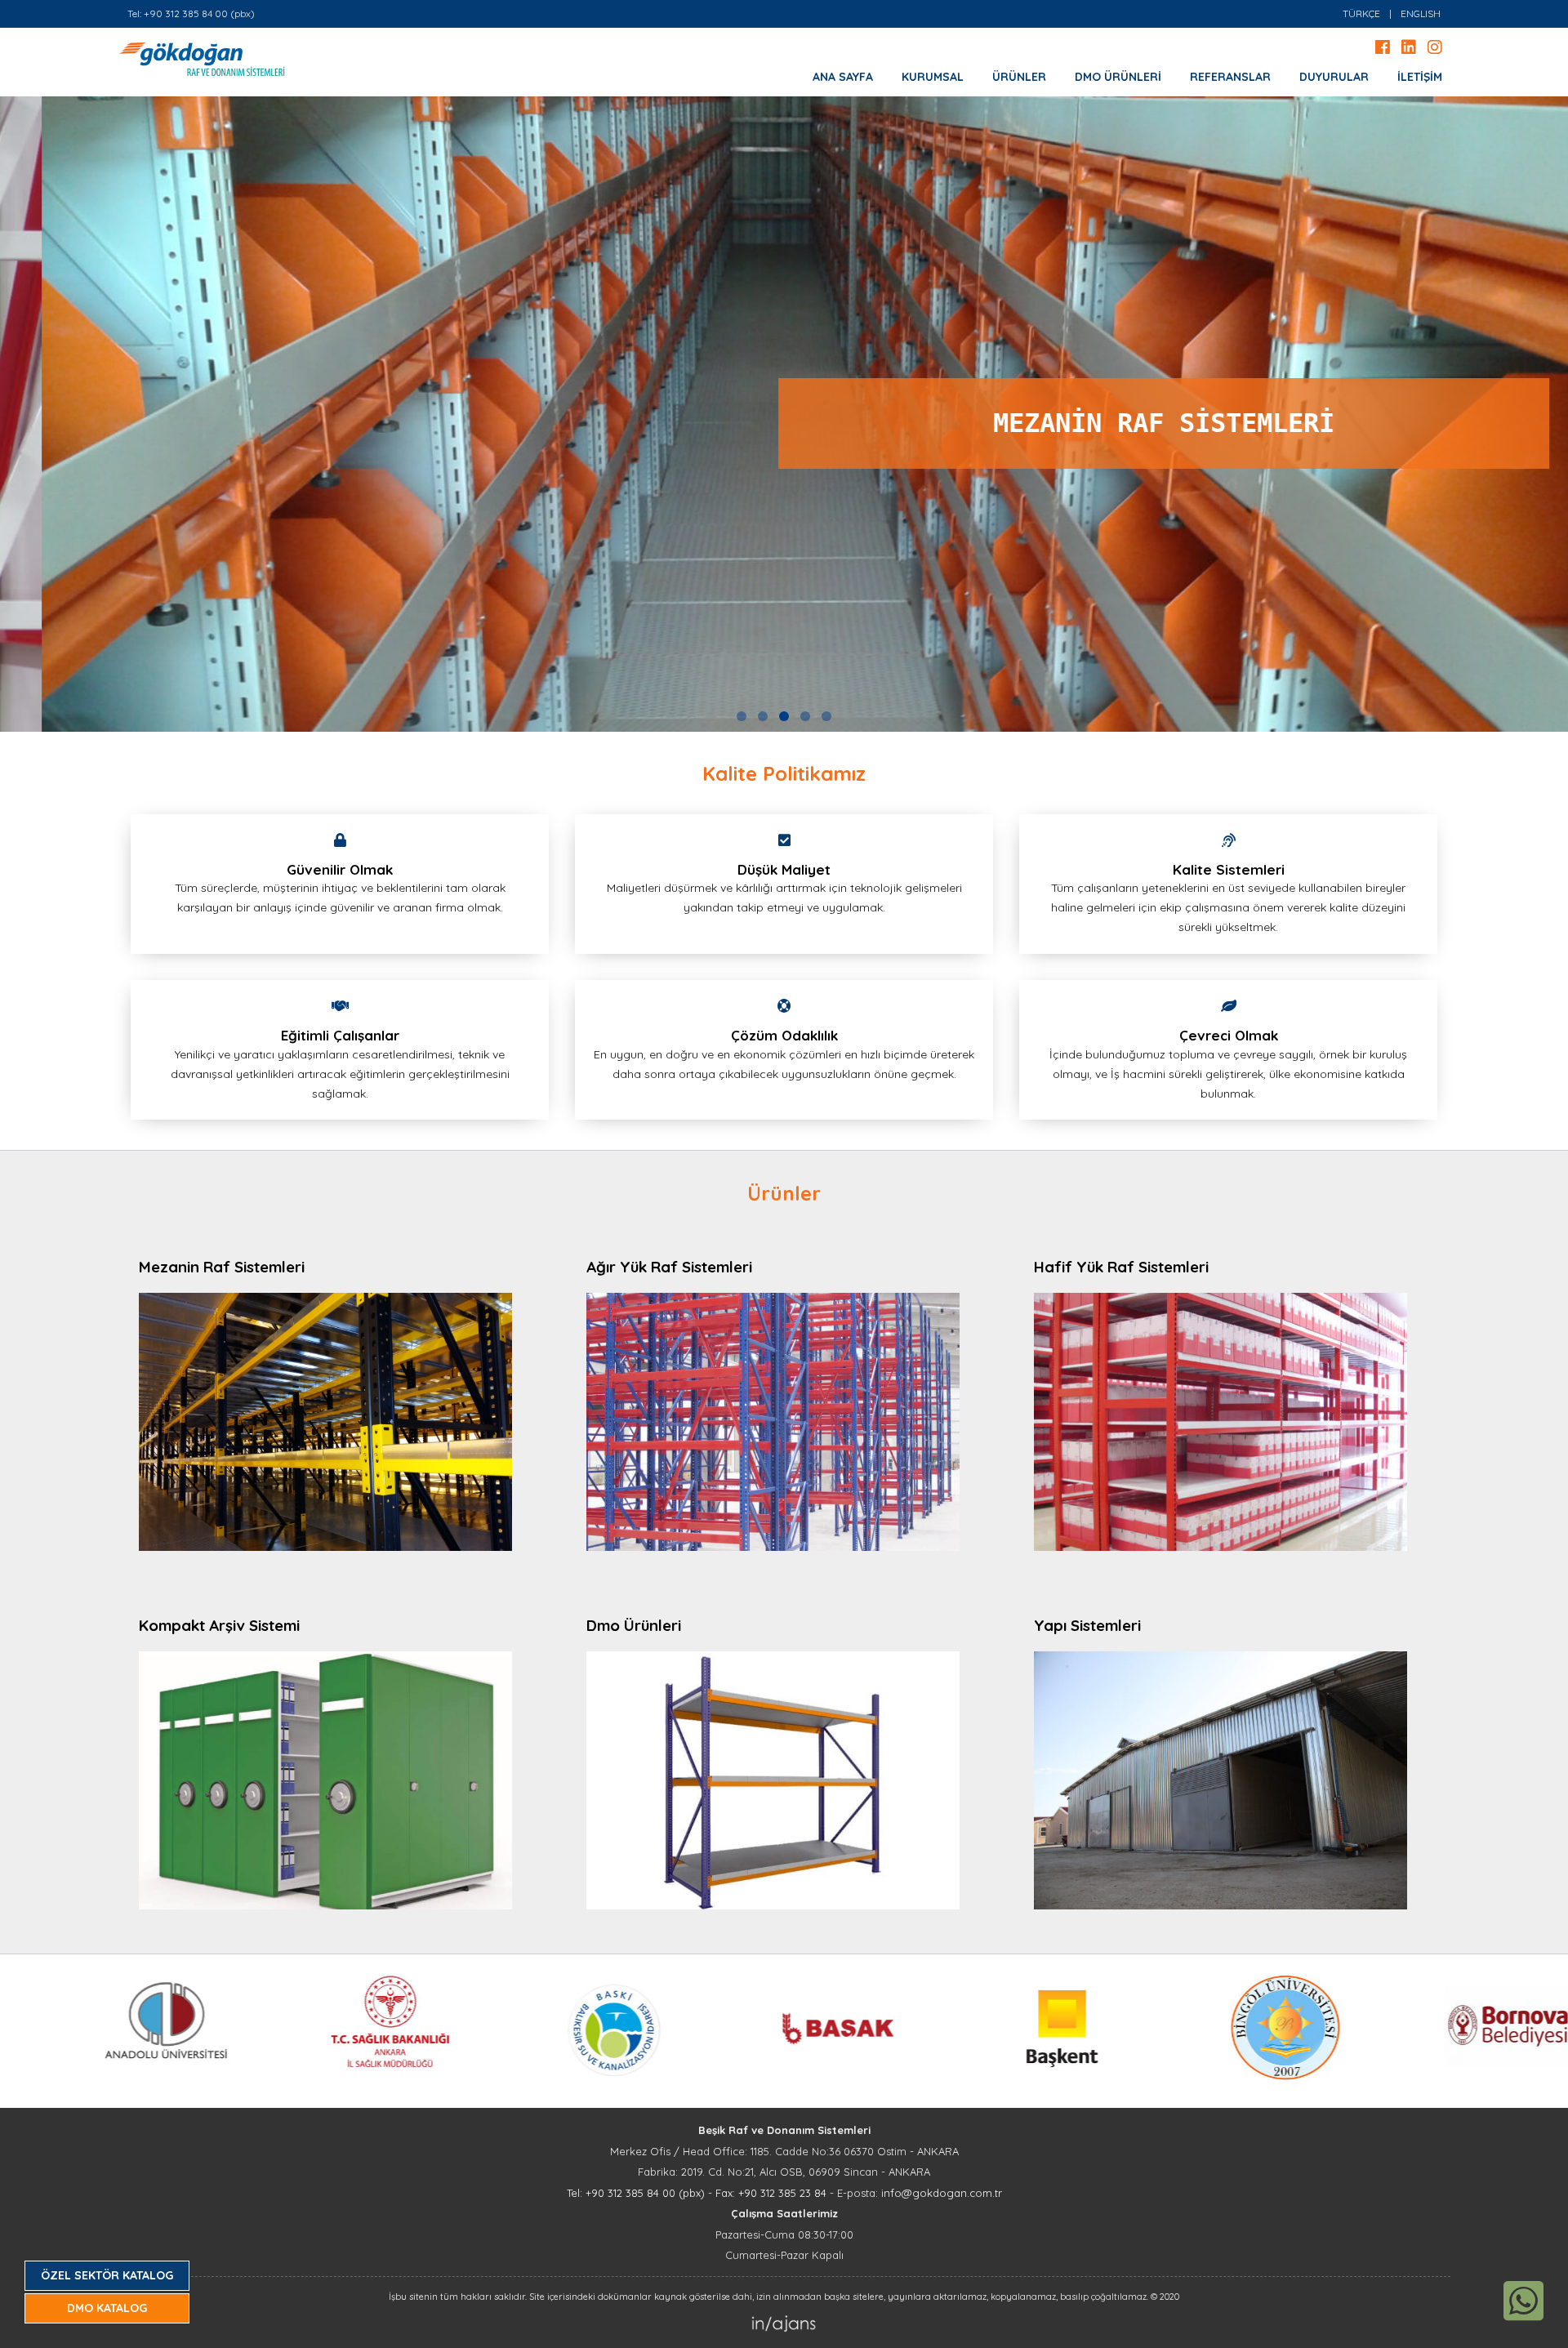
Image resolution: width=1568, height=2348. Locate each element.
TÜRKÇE (1361, 13)
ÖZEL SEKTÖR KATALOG (107, 2275)
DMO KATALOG (107, 2308)
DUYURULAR (1334, 77)
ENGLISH (1421, 13)
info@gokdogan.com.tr (942, 2193)
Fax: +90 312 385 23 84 (771, 2193)
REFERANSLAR (1230, 77)
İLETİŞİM (1420, 77)
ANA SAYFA (843, 77)
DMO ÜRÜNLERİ (1118, 77)
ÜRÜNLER (1019, 77)
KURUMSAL (933, 77)
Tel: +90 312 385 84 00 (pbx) (191, 13)
